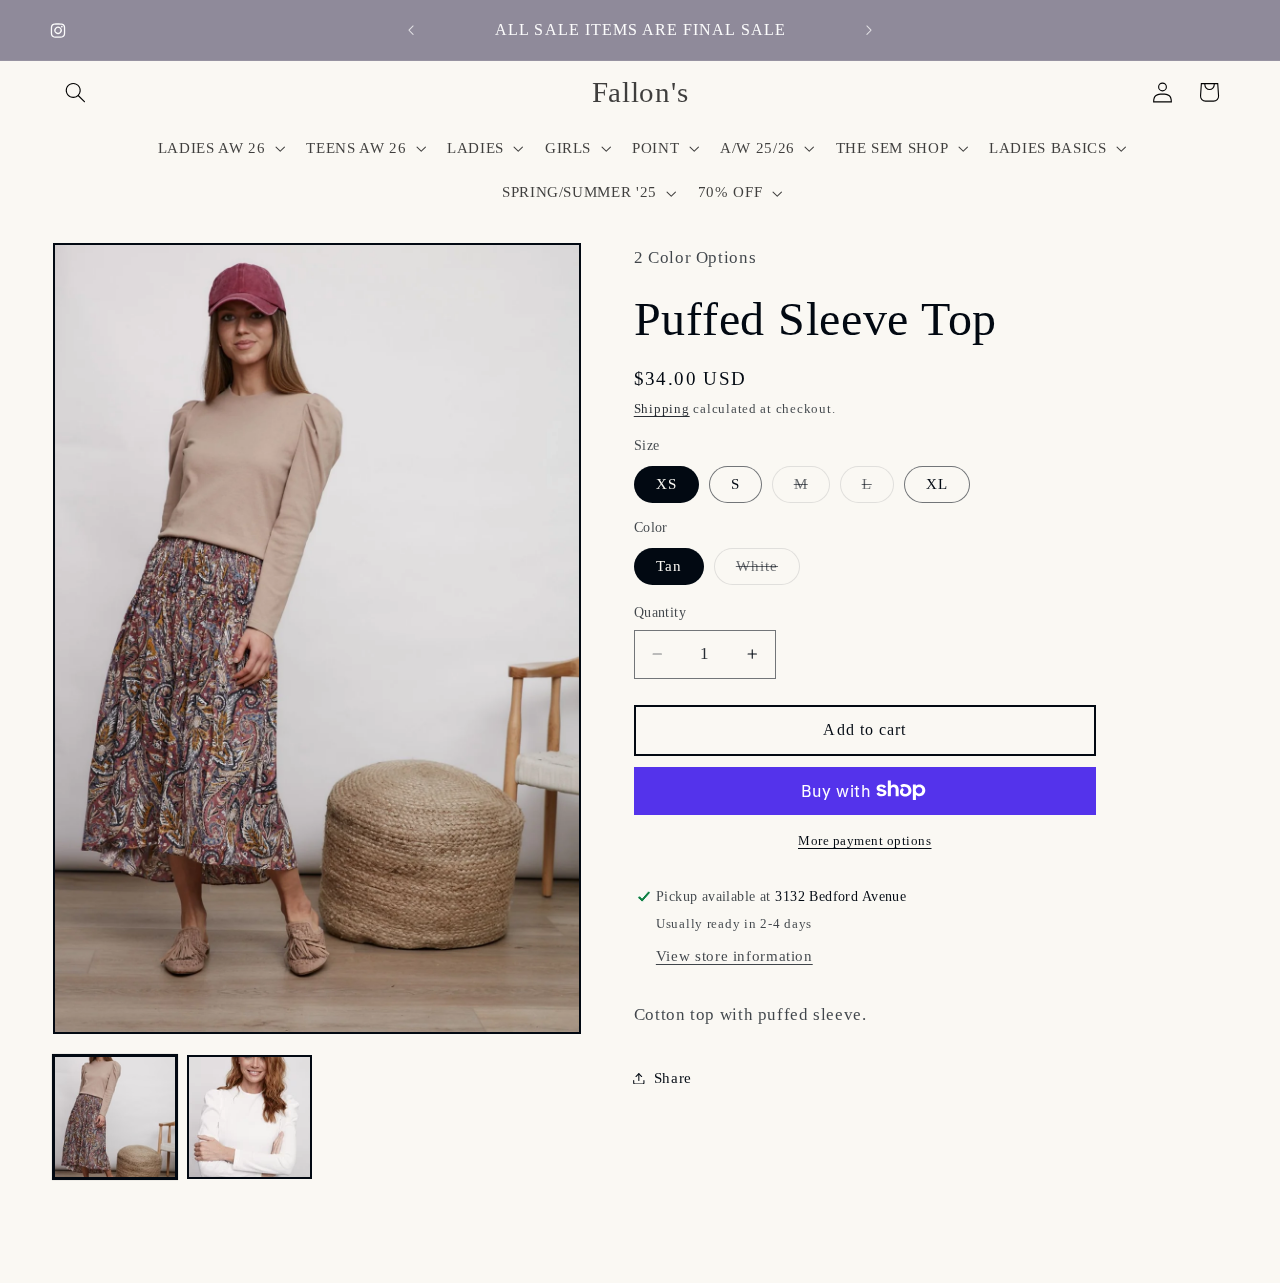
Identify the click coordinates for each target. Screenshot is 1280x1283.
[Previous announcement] (411, 30)
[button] (76, 92)
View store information (734, 955)
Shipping (662, 409)
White (768, 570)
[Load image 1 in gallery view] (115, 1117)
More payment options (865, 840)
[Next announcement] (869, 30)
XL (937, 483)
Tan (669, 565)
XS (666, 483)
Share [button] (673, 1077)
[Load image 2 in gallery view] (249, 1117)
